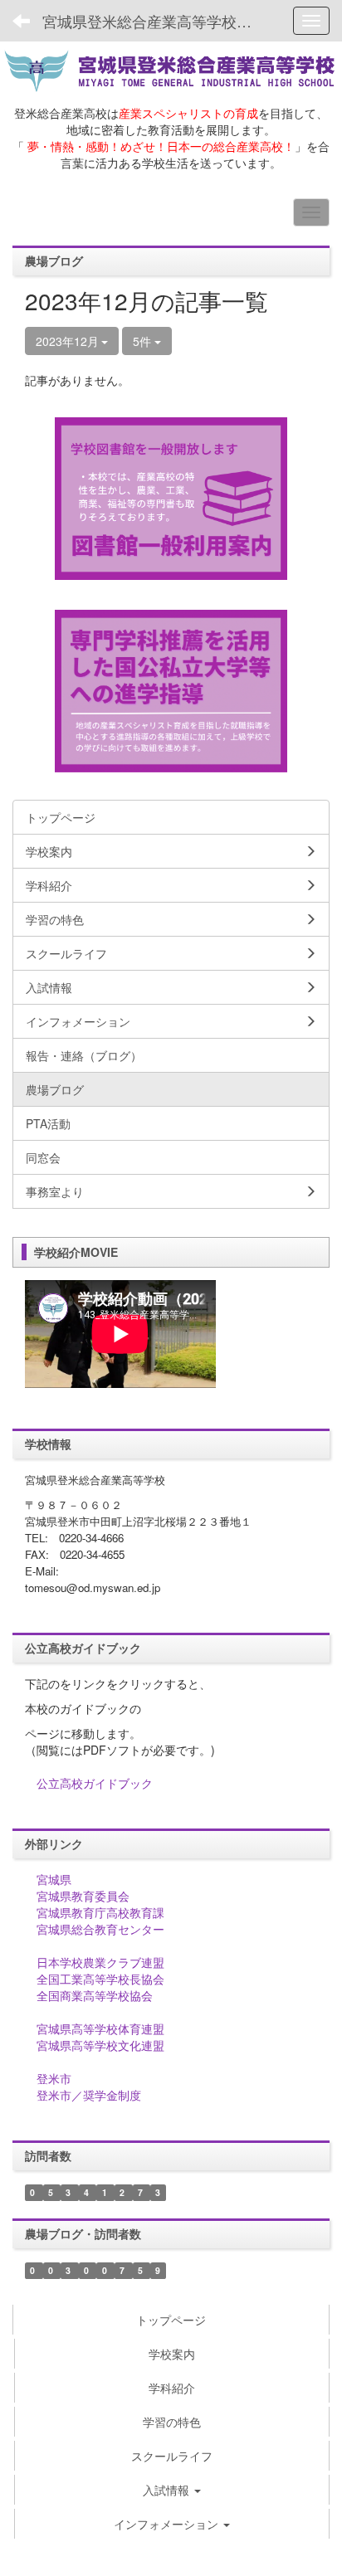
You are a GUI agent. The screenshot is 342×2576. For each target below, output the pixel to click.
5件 (144, 341)
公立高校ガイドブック (95, 1783)
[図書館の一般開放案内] (171, 496)
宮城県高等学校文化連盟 (100, 2045)
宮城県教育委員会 (83, 1896)
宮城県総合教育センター (100, 1929)
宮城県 (54, 1879)
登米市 (54, 2078)
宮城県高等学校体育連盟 (100, 2028)
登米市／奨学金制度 (89, 2095)
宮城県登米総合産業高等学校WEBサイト (156, 21)
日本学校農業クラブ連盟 (100, 1962)
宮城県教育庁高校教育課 (100, 1912)
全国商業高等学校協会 (95, 1995)
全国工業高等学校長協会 (100, 1979)
